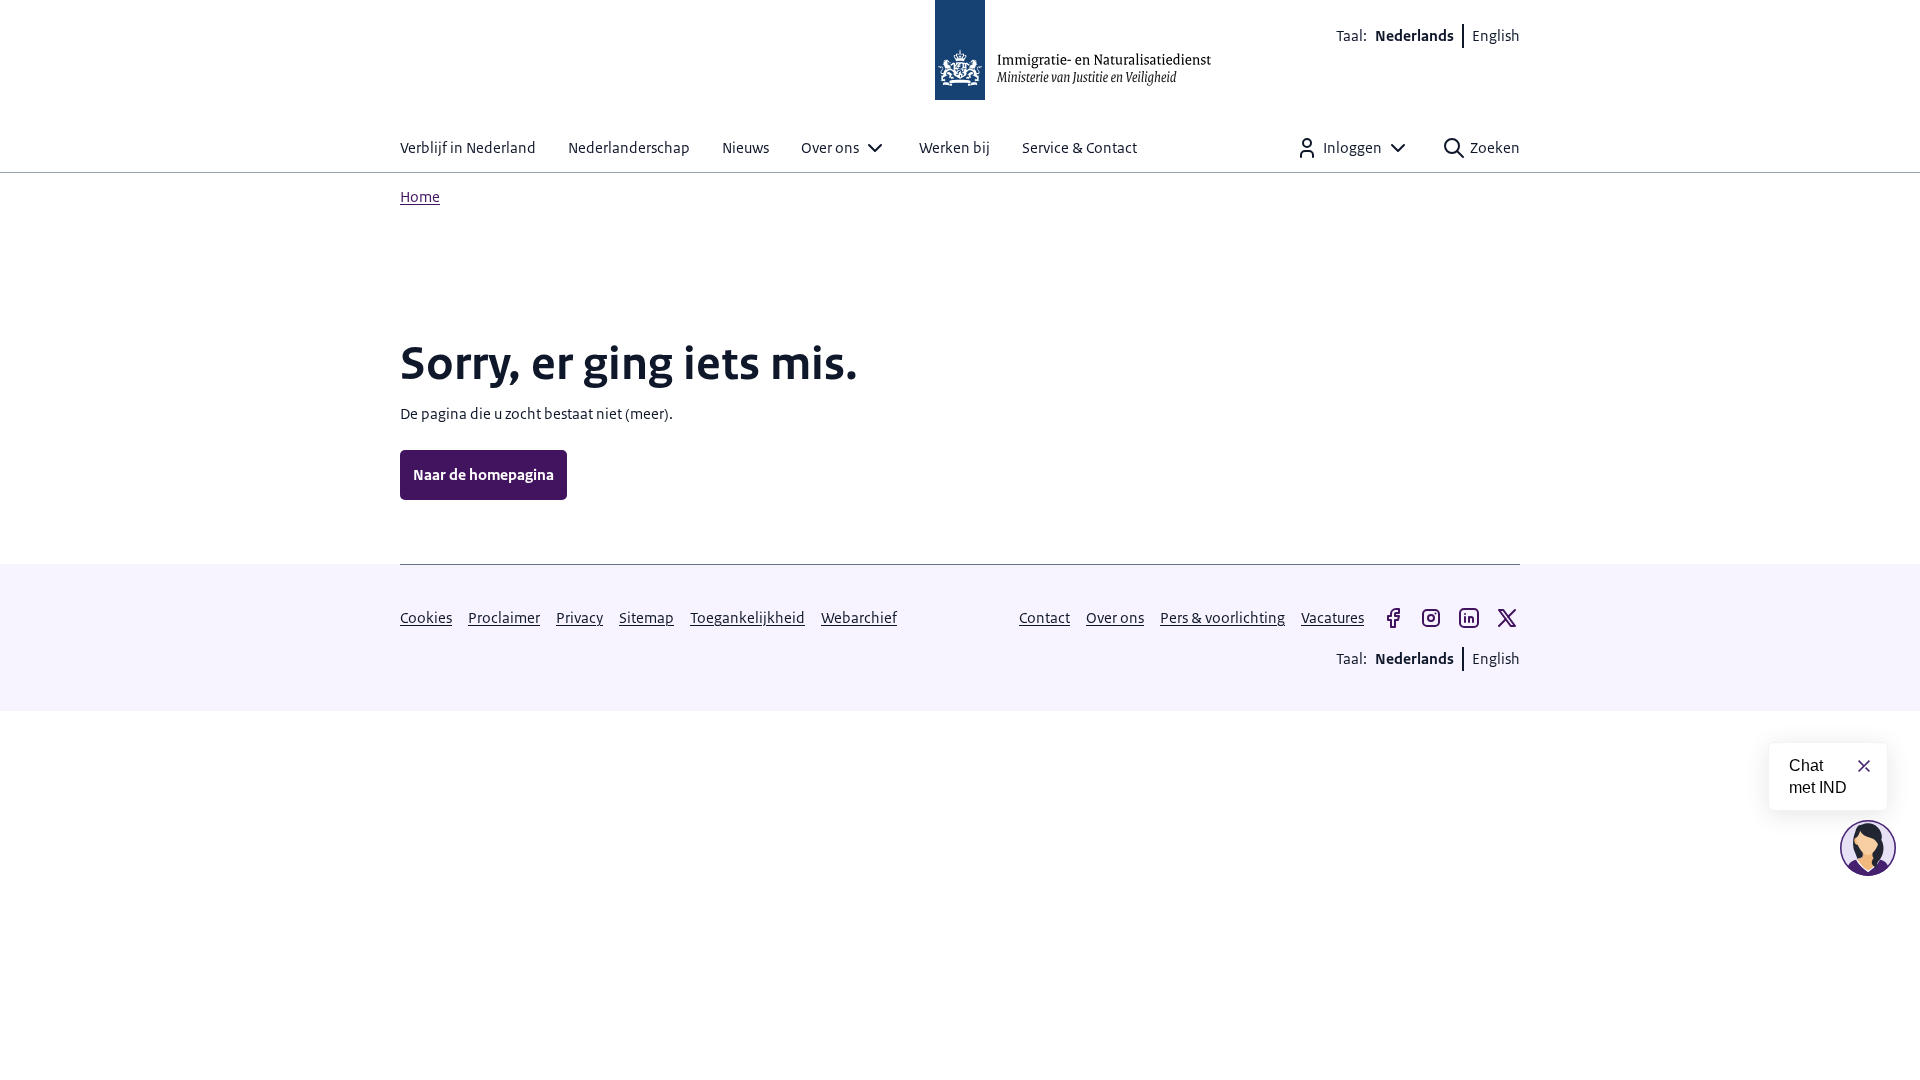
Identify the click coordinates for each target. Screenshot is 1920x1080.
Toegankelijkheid (747, 617)
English (1496, 35)
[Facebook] (1393, 618)
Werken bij (954, 147)
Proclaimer (504, 617)
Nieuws (745, 147)
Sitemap (646, 617)
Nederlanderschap (629, 147)
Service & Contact (1079, 147)
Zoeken (1495, 147)
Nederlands (1414, 35)
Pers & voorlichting (1222, 617)
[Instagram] (1431, 618)
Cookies (426, 617)
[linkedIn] (1469, 618)
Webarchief (859, 617)
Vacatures (1332, 617)
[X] (1507, 618)
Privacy (579, 617)
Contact (1044, 617)
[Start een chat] (1868, 848)
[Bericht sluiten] (1864, 766)
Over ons (830, 147)
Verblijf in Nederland (468, 147)
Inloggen (1352, 147)
